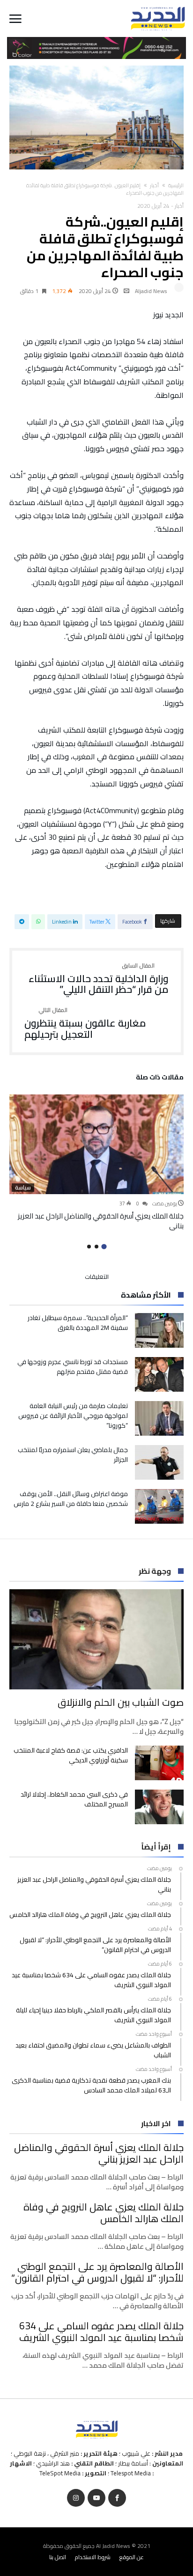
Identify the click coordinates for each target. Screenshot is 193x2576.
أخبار (154, 185)
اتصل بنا (58, 2557)
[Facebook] (117, 2498)
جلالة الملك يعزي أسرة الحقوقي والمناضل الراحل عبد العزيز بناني (101, 1221)
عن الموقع (132, 2557)
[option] (96, 1163)
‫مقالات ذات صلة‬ (160, 1079)
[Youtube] (96, 2498)
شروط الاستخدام (93, 2557)
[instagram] (76, 2498)
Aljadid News (151, 291)
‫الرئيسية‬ (176, 185)
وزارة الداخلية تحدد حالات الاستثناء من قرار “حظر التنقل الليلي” (99, 979)
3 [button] (89, 1247)
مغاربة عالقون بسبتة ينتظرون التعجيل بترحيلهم (85, 1024)
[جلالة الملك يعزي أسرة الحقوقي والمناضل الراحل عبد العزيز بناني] (96, 1144)
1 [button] (104, 1247)
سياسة (23, 1188)
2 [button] (96, 1247)
